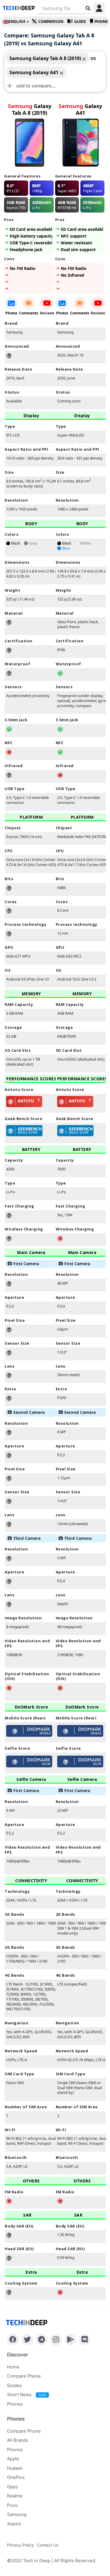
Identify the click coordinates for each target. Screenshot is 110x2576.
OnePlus (16, 2477)
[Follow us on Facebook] (13, 2340)
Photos (11, 313)
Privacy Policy (21, 2545)
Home (13, 2367)
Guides (14, 2385)
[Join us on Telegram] (42, 2340)
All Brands (18, 2440)
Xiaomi (14, 2524)
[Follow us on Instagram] (56, 2340)
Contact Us (48, 2545)
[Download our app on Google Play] (70, 2340)
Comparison (51, 22)
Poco (12, 2505)
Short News (26, 2395)
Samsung (17, 2514)
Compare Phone (24, 2376)
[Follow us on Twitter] (27, 2340)
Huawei (15, 2468)
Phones (15, 2404)
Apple (13, 2459)
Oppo (13, 2487)
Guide (80, 22)
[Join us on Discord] (85, 2340)
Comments (29, 313)
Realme (15, 2496)
